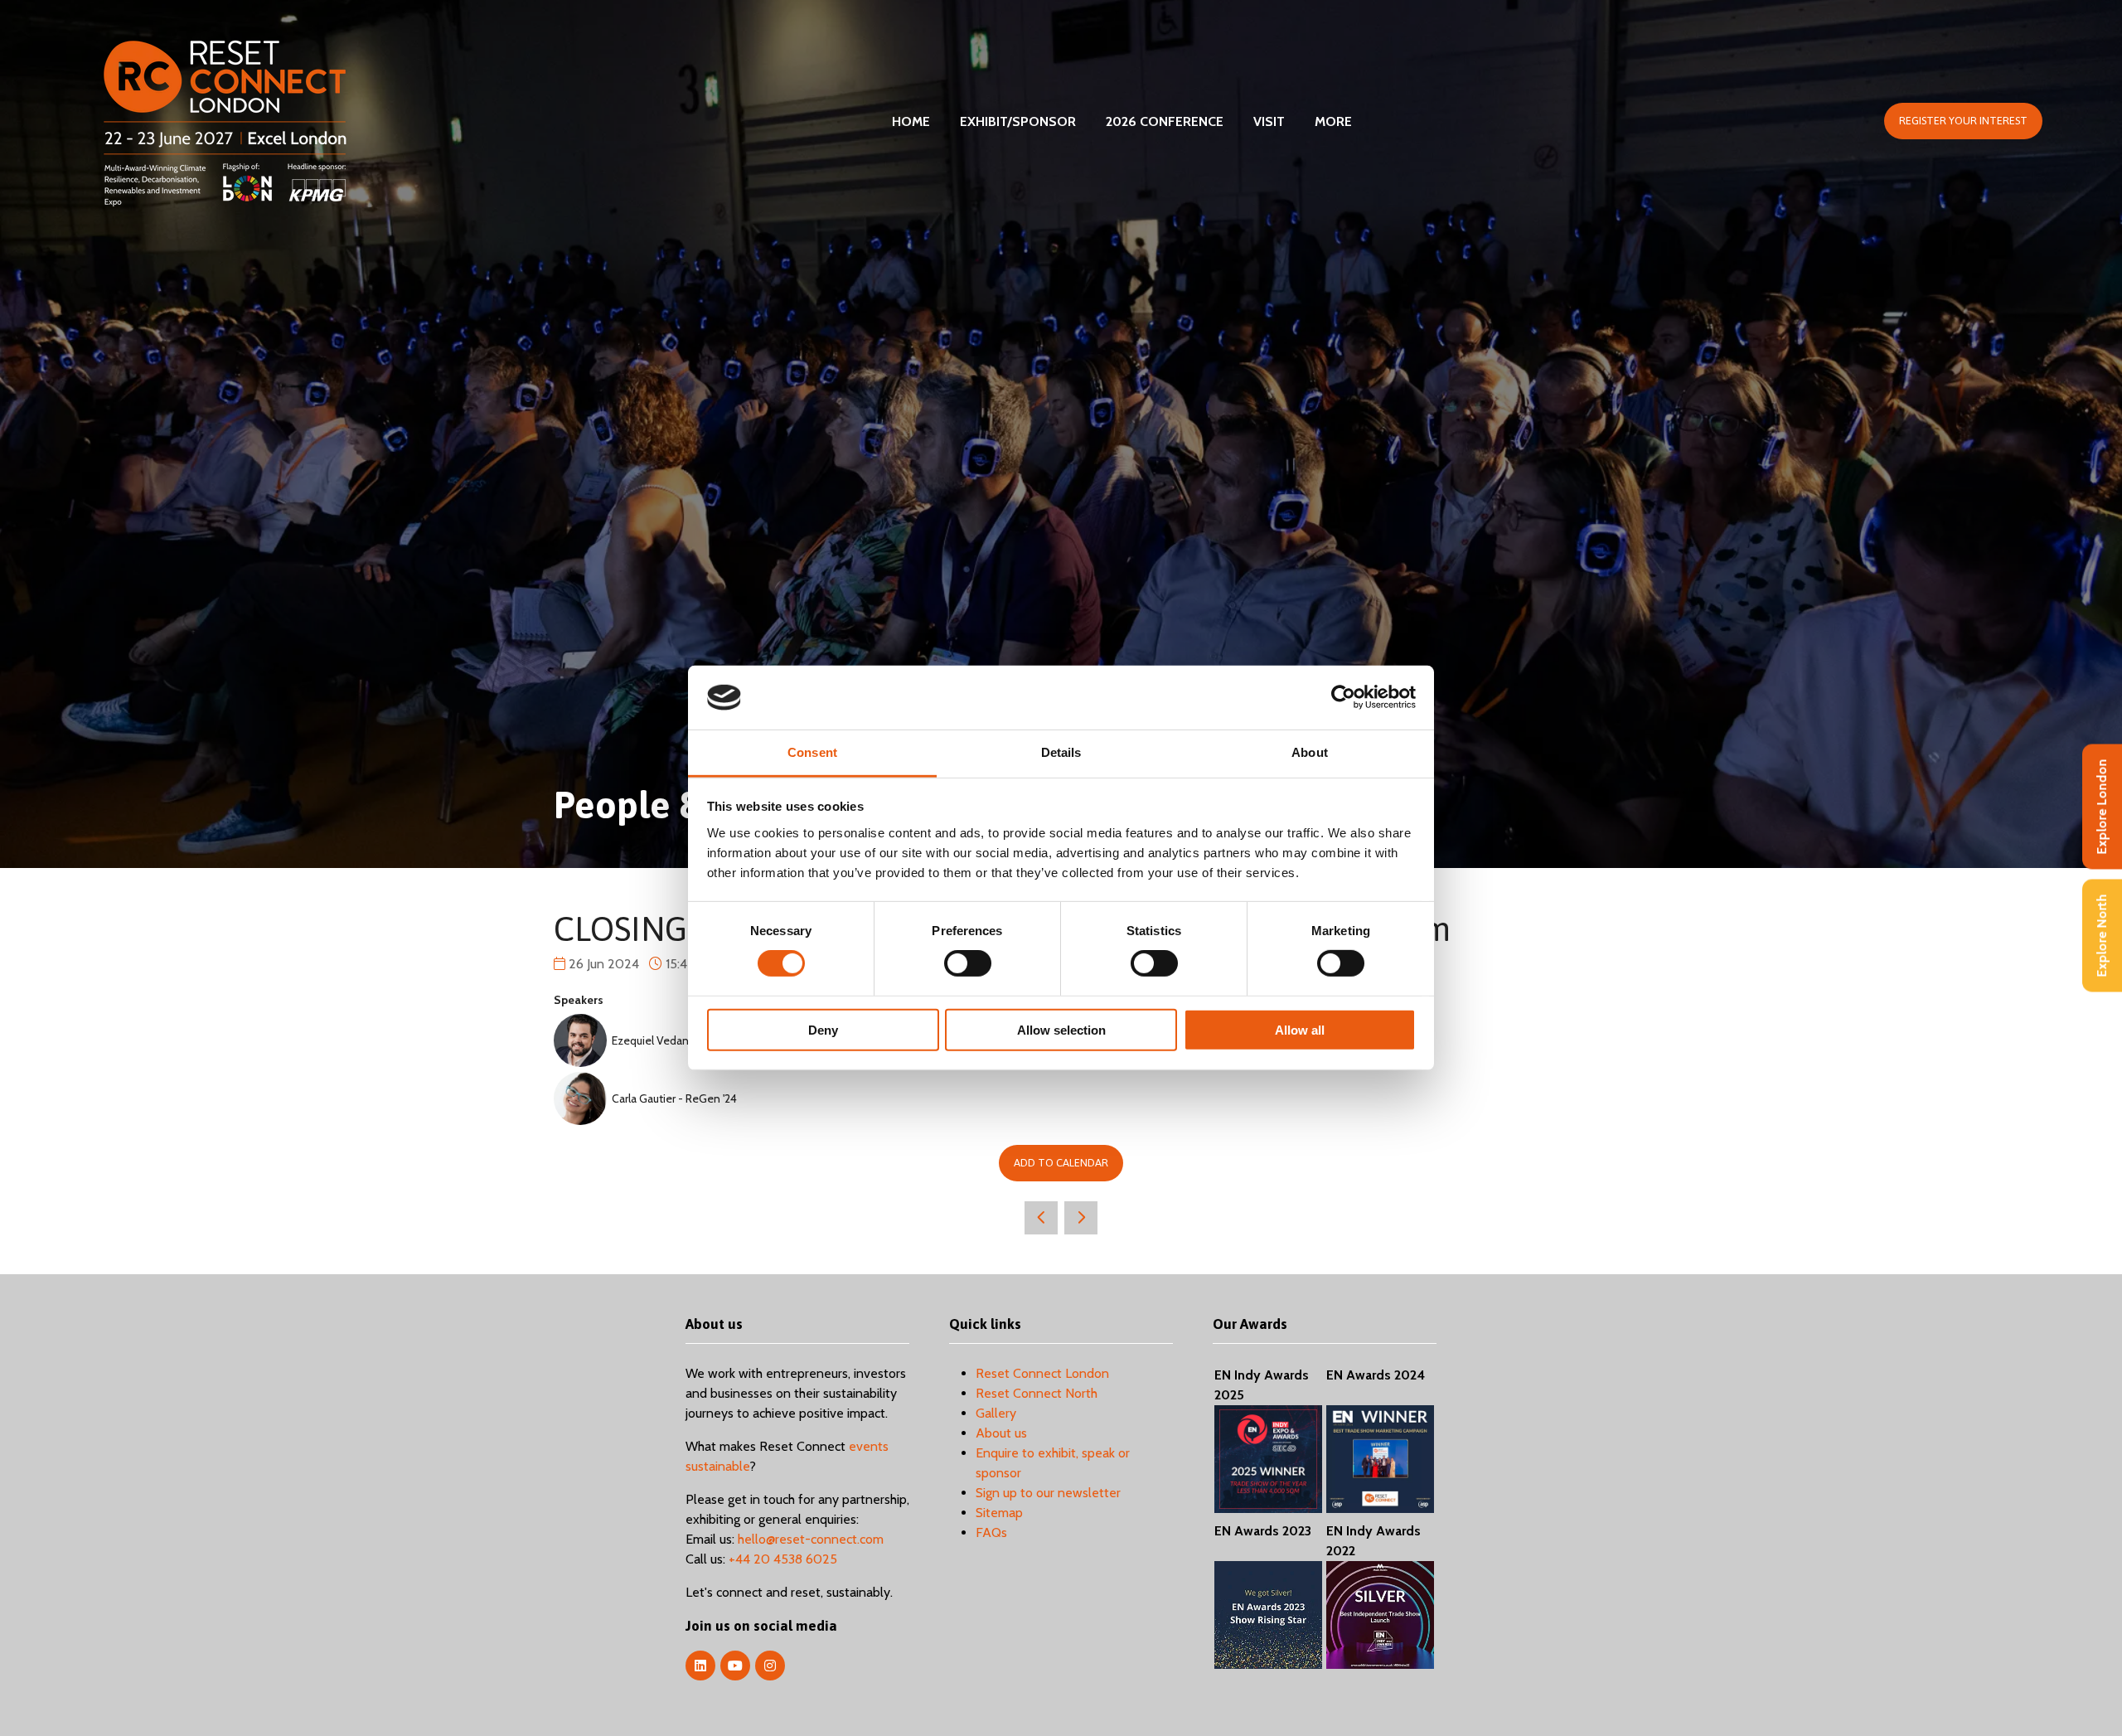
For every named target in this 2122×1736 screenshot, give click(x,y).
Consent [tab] (812, 752)
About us (1001, 1433)
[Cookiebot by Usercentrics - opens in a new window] (1343, 697)
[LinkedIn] (700, 1666)
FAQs (991, 1532)
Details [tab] (1061, 752)
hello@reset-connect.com (811, 1539)
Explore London (2102, 807)
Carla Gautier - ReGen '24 (674, 1098)
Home (911, 121)
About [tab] (1310, 752)
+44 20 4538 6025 (783, 1559)
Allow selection (1061, 1029)
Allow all (1300, 1029)
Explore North (2102, 936)
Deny (823, 1029)
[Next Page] (1081, 1218)
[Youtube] (735, 1666)
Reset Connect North (1037, 1393)
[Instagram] (770, 1666)
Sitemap (999, 1513)
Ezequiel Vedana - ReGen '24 (684, 1040)
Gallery (996, 1413)
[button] (1963, 121)
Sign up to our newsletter (1048, 1493)
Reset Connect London (1042, 1373)
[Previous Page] (1041, 1218)
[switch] (968, 963)
